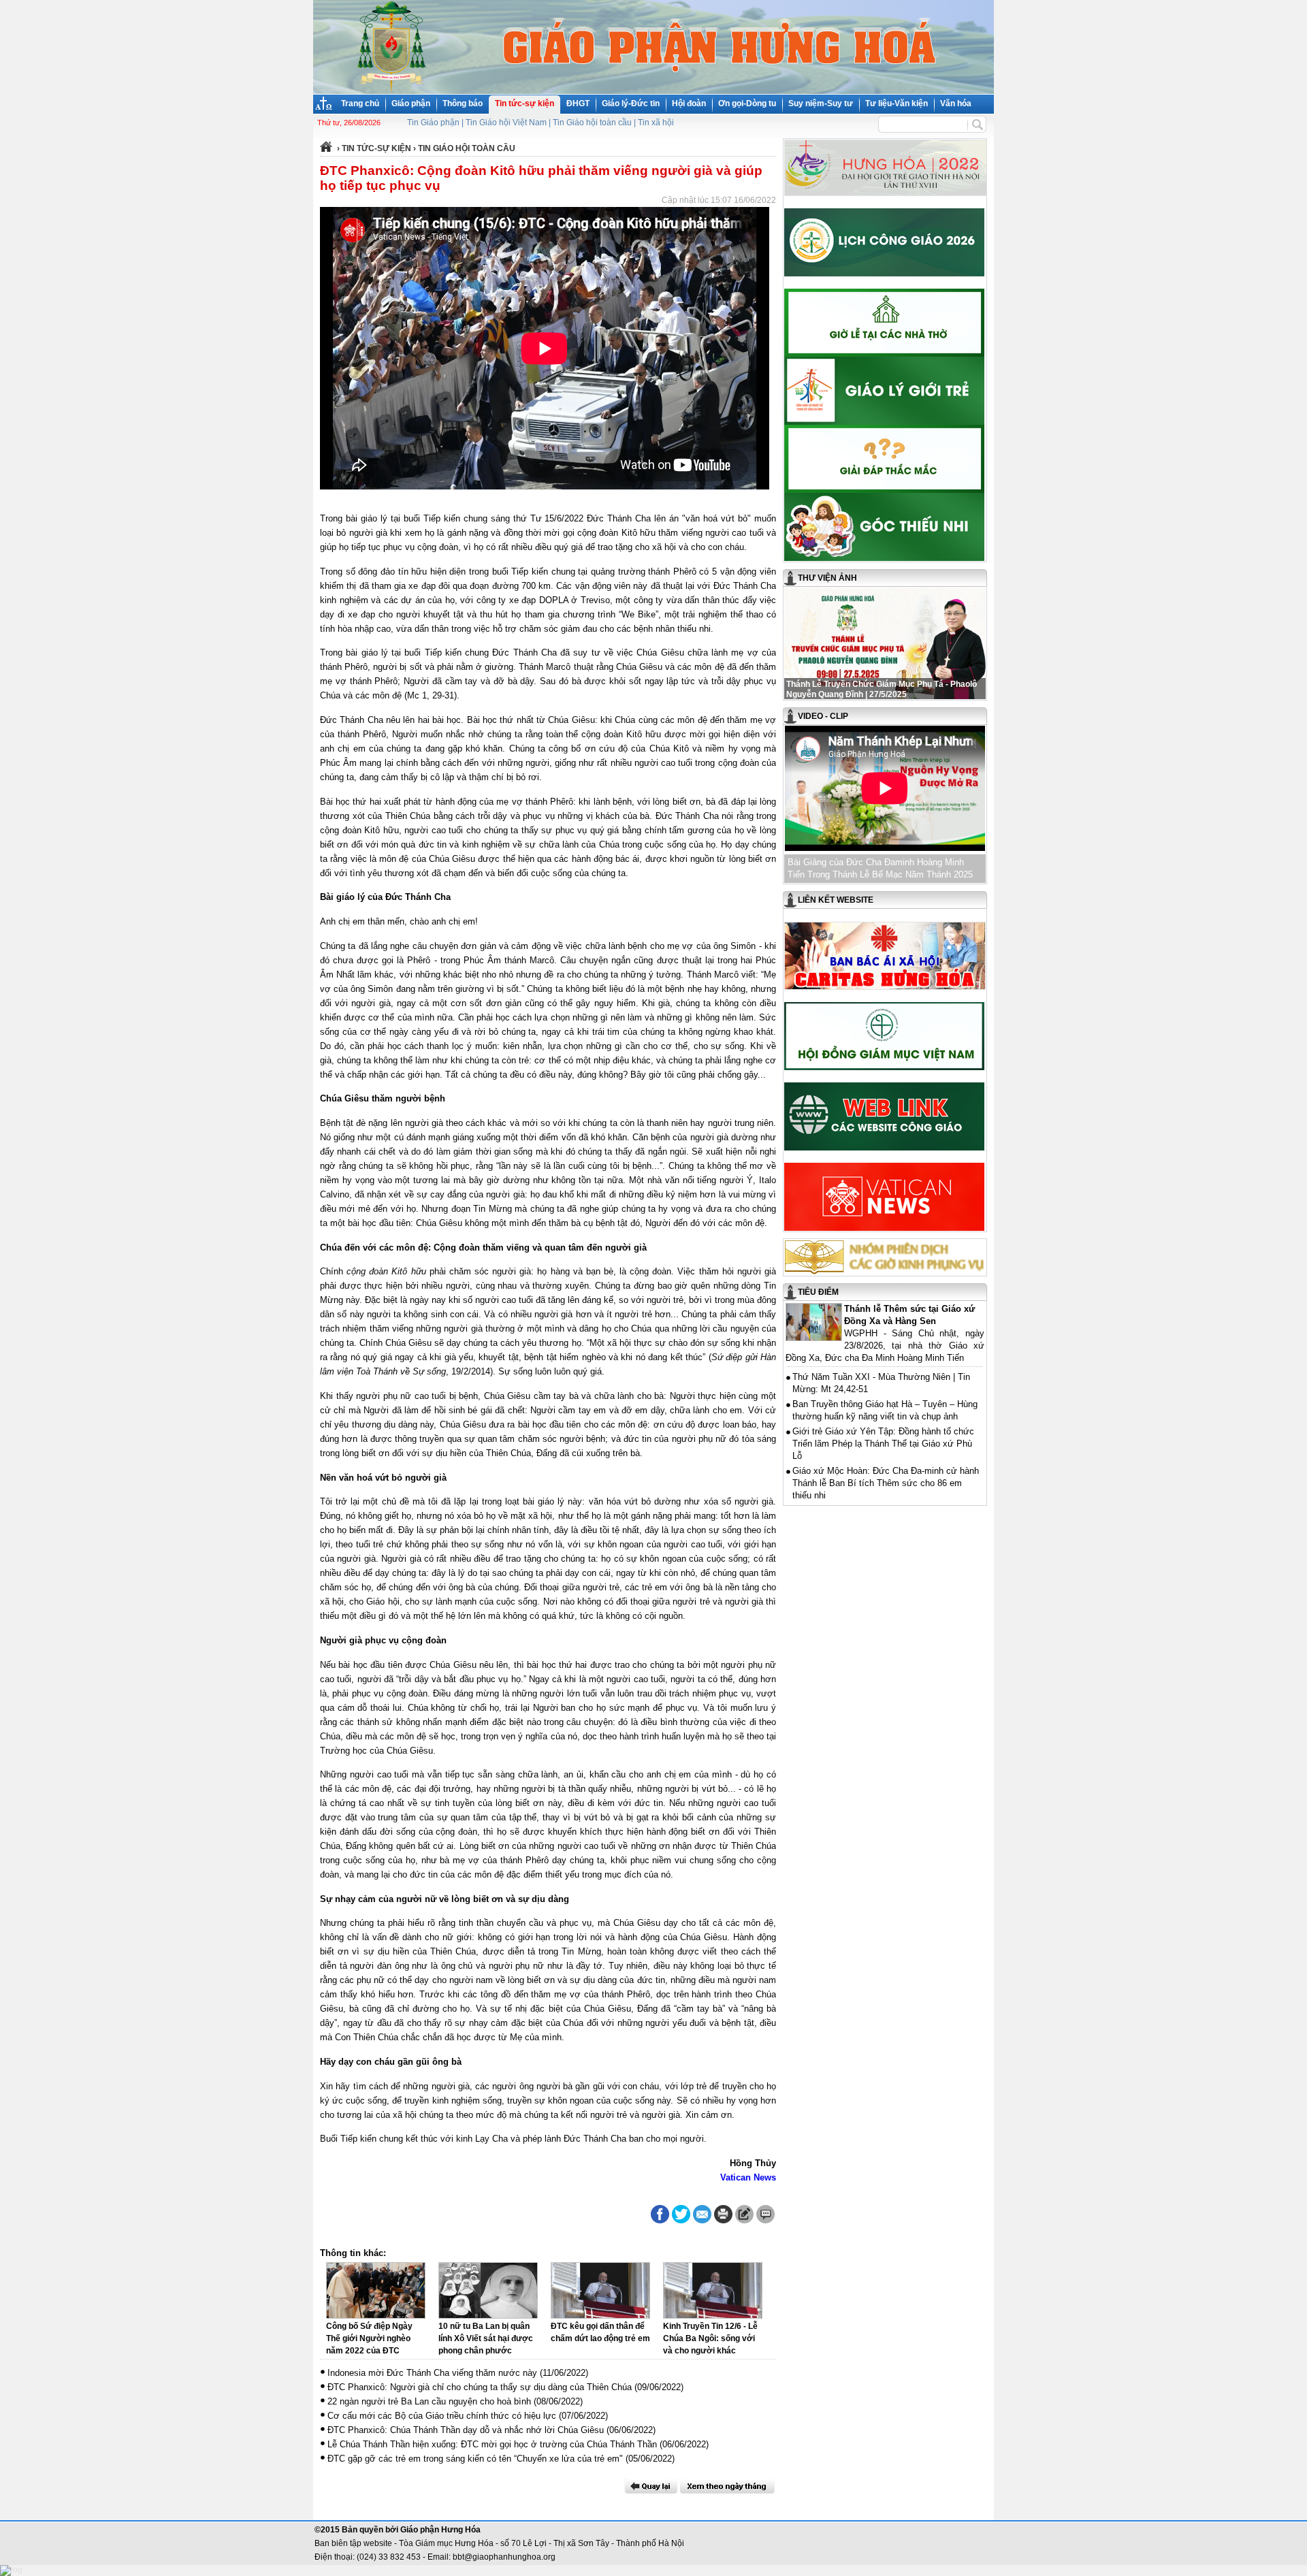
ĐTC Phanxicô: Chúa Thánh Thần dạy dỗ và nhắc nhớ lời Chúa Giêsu (466, 2430)
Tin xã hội (656, 123)
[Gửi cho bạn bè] (702, 2214)
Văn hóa (956, 103)
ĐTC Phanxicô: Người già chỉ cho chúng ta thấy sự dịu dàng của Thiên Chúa (480, 2387)
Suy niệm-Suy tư (821, 103)
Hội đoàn (689, 103)
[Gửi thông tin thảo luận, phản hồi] (744, 2214)
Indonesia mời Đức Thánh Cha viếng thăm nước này (432, 2373)
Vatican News (748, 2177)
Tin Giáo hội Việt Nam (506, 123)
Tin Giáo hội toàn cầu (592, 123)
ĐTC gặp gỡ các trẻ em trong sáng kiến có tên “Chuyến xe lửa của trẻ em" (475, 2459)
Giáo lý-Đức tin (631, 103)
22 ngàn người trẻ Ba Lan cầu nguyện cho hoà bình (429, 2401)
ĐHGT (578, 103)
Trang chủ (360, 103)
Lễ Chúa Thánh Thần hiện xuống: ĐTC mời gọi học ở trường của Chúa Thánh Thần (492, 2444)
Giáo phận (411, 103)
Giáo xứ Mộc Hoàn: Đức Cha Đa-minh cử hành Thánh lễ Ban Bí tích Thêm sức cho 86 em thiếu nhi (886, 1483)
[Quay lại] (651, 2486)
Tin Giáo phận (433, 123)
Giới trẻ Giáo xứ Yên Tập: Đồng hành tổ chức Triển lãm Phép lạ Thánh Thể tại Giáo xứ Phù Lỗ (883, 1444)
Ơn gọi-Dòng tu (747, 103)
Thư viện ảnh (827, 578)
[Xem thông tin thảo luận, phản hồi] (765, 2214)
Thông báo (463, 103)
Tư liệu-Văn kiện (897, 103)
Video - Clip (823, 716)
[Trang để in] (723, 2221)
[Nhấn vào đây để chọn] (727, 2486)
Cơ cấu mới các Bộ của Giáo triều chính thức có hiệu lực (442, 2416)
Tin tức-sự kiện (525, 103)
